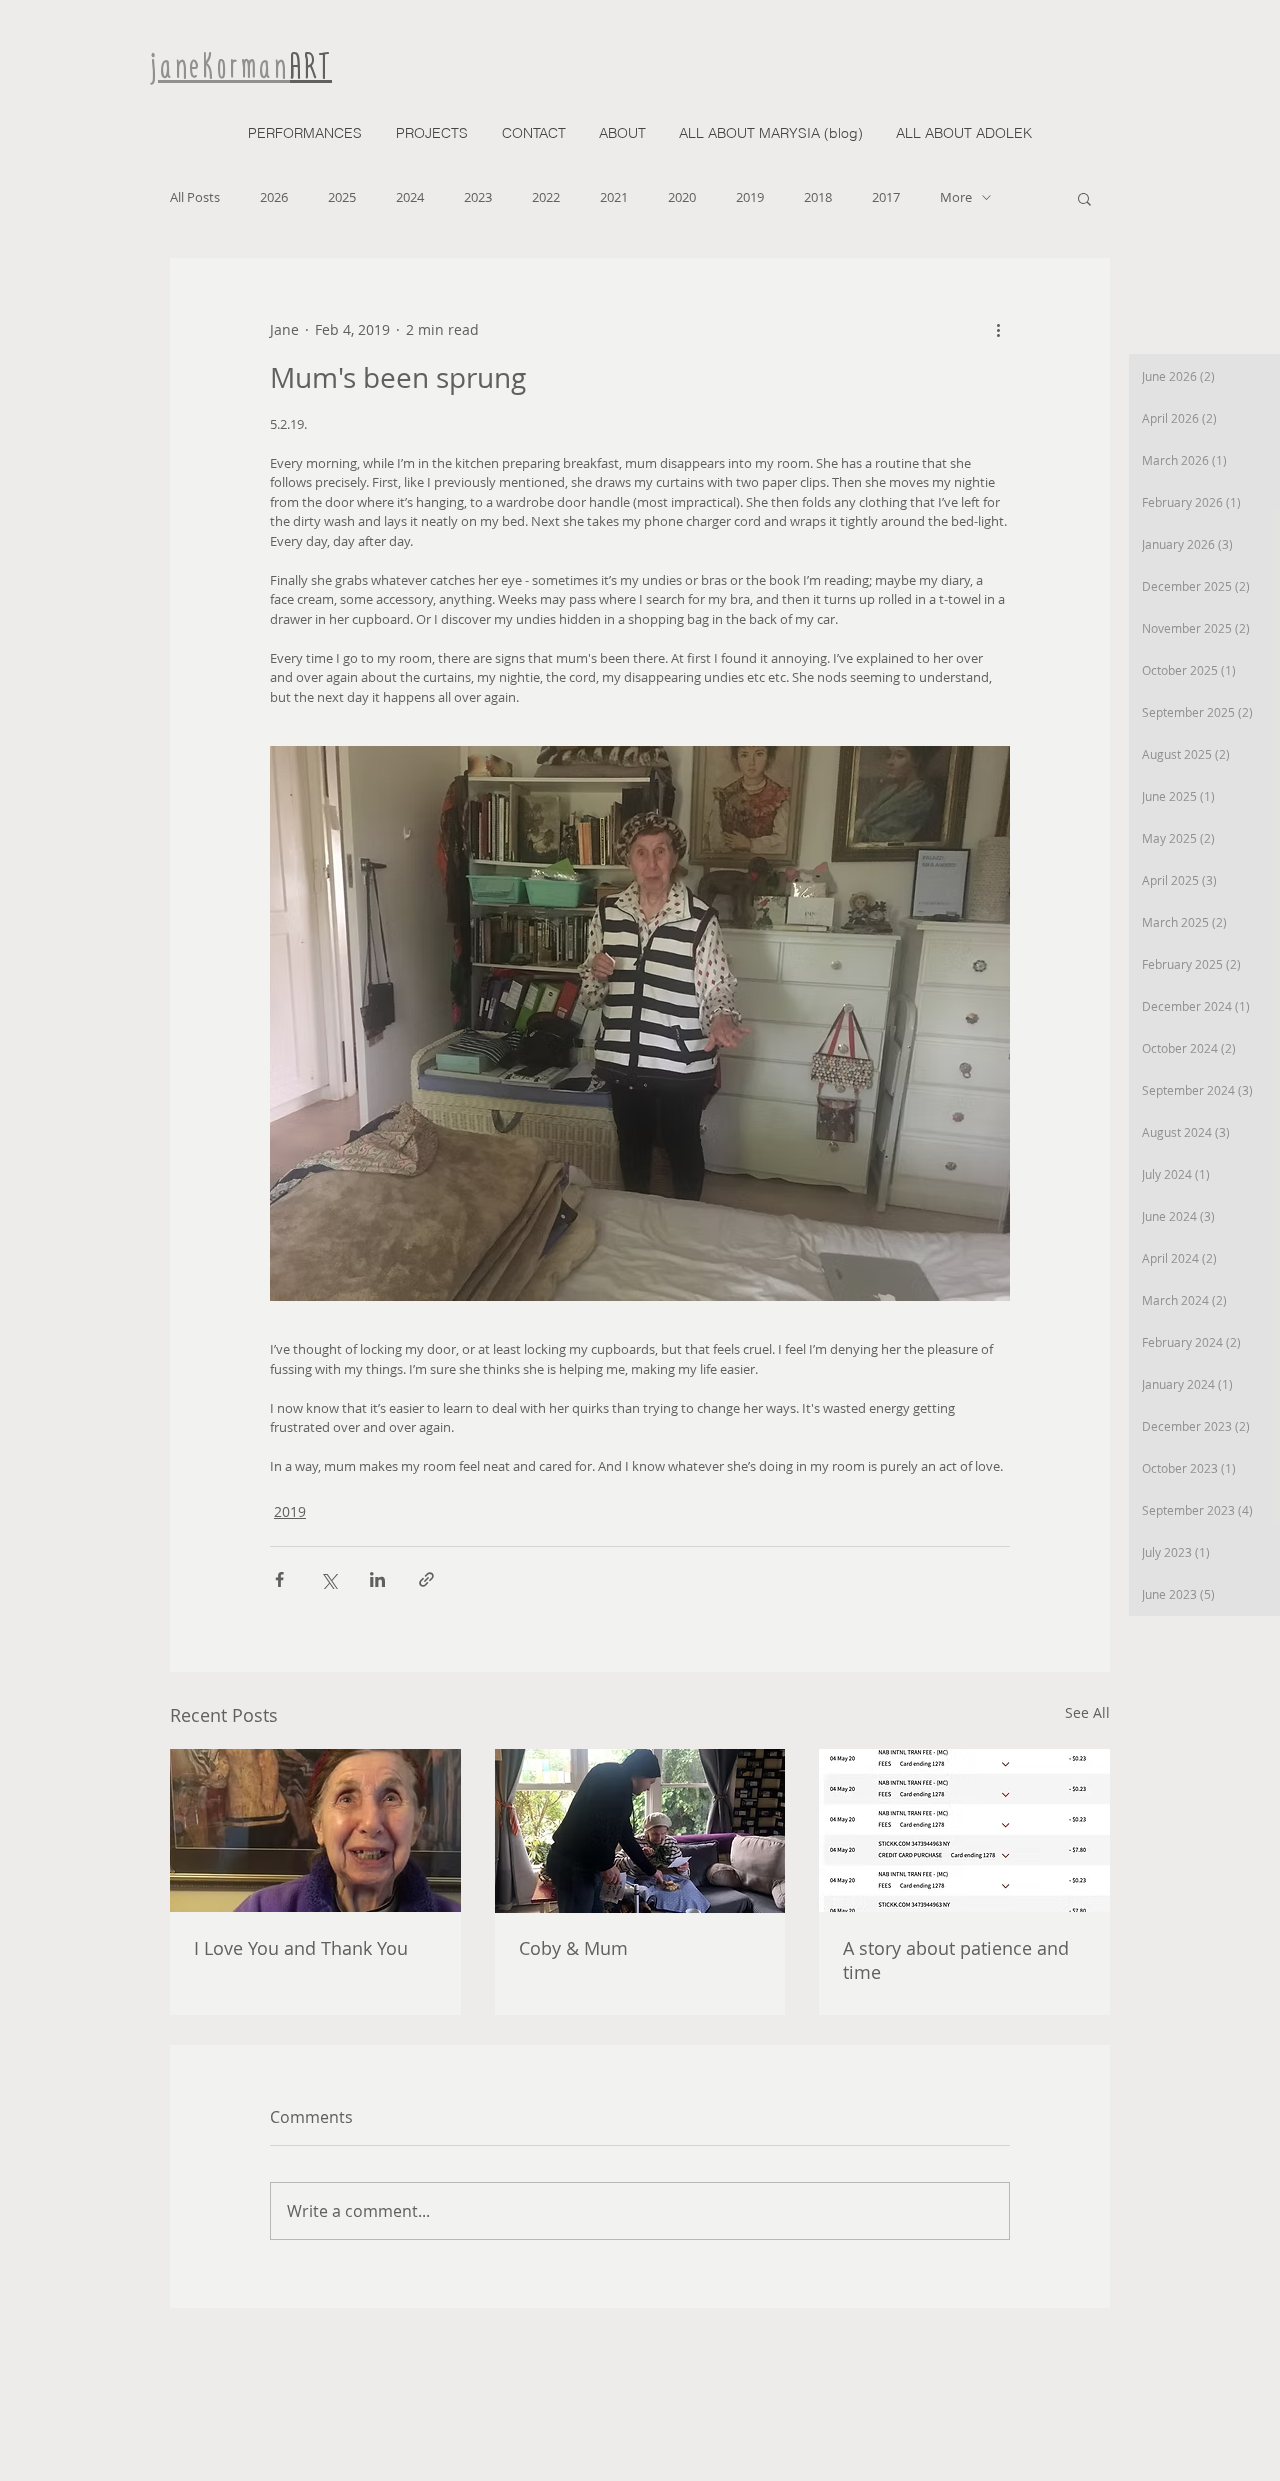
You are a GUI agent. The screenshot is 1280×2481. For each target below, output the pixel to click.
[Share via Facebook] (279, 1579)
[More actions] (998, 330)
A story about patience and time (956, 1960)
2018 (818, 197)
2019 (750, 197)
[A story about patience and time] (964, 1830)
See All (1087, 1712)
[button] (1084, 198)
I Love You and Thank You (301, 1948)
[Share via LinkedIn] (377, 1579)
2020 (682, 197)
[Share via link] (426, 1579)
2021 (614, 197)
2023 (478, 197)
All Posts (195, 197)
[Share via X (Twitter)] (328, 1579)
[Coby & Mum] (640, 1831)
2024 (410, 197)
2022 (546, 197)
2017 (886, 197)
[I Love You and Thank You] (315, 1830)
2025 (342, 197)
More (956, 197)
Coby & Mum (573, 1948)
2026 (274, 197)
